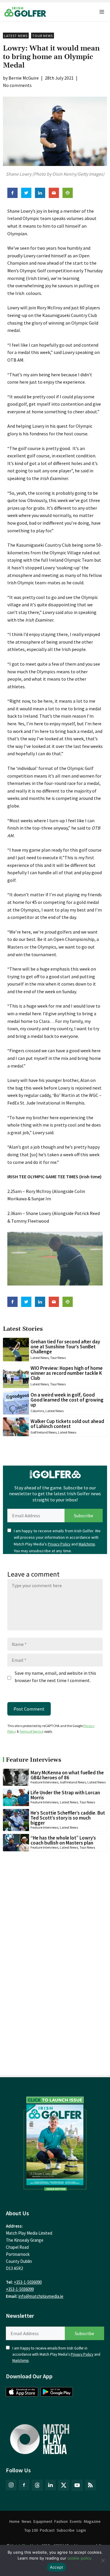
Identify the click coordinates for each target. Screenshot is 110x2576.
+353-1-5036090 (28, 2282)
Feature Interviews (44, 1782)
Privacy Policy (59, 1544)
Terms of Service (31, 1731)
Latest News (16, 36)
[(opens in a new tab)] (55, 2142)
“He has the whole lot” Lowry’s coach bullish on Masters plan (63, 1840)
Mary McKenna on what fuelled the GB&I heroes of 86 (67, 1775)
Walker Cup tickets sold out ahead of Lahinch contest (67, 1424)
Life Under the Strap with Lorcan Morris (65, 1795)
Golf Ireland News (44, 1432)
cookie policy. (80, 2558)
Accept (57, 2567)
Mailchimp (87, 1544)
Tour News (43, 36)
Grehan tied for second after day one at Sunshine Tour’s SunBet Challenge (65, 1347)
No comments (17, 85)
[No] (103, 2560)
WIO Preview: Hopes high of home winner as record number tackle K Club (67, 1373)
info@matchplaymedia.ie (41, 2296)
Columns (37, 1411)
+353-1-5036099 (20, 2289)
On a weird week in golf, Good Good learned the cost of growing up (67, 1400)
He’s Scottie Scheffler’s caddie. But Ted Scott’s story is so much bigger (68, 1818)
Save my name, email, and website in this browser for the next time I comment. (55, 1677)
